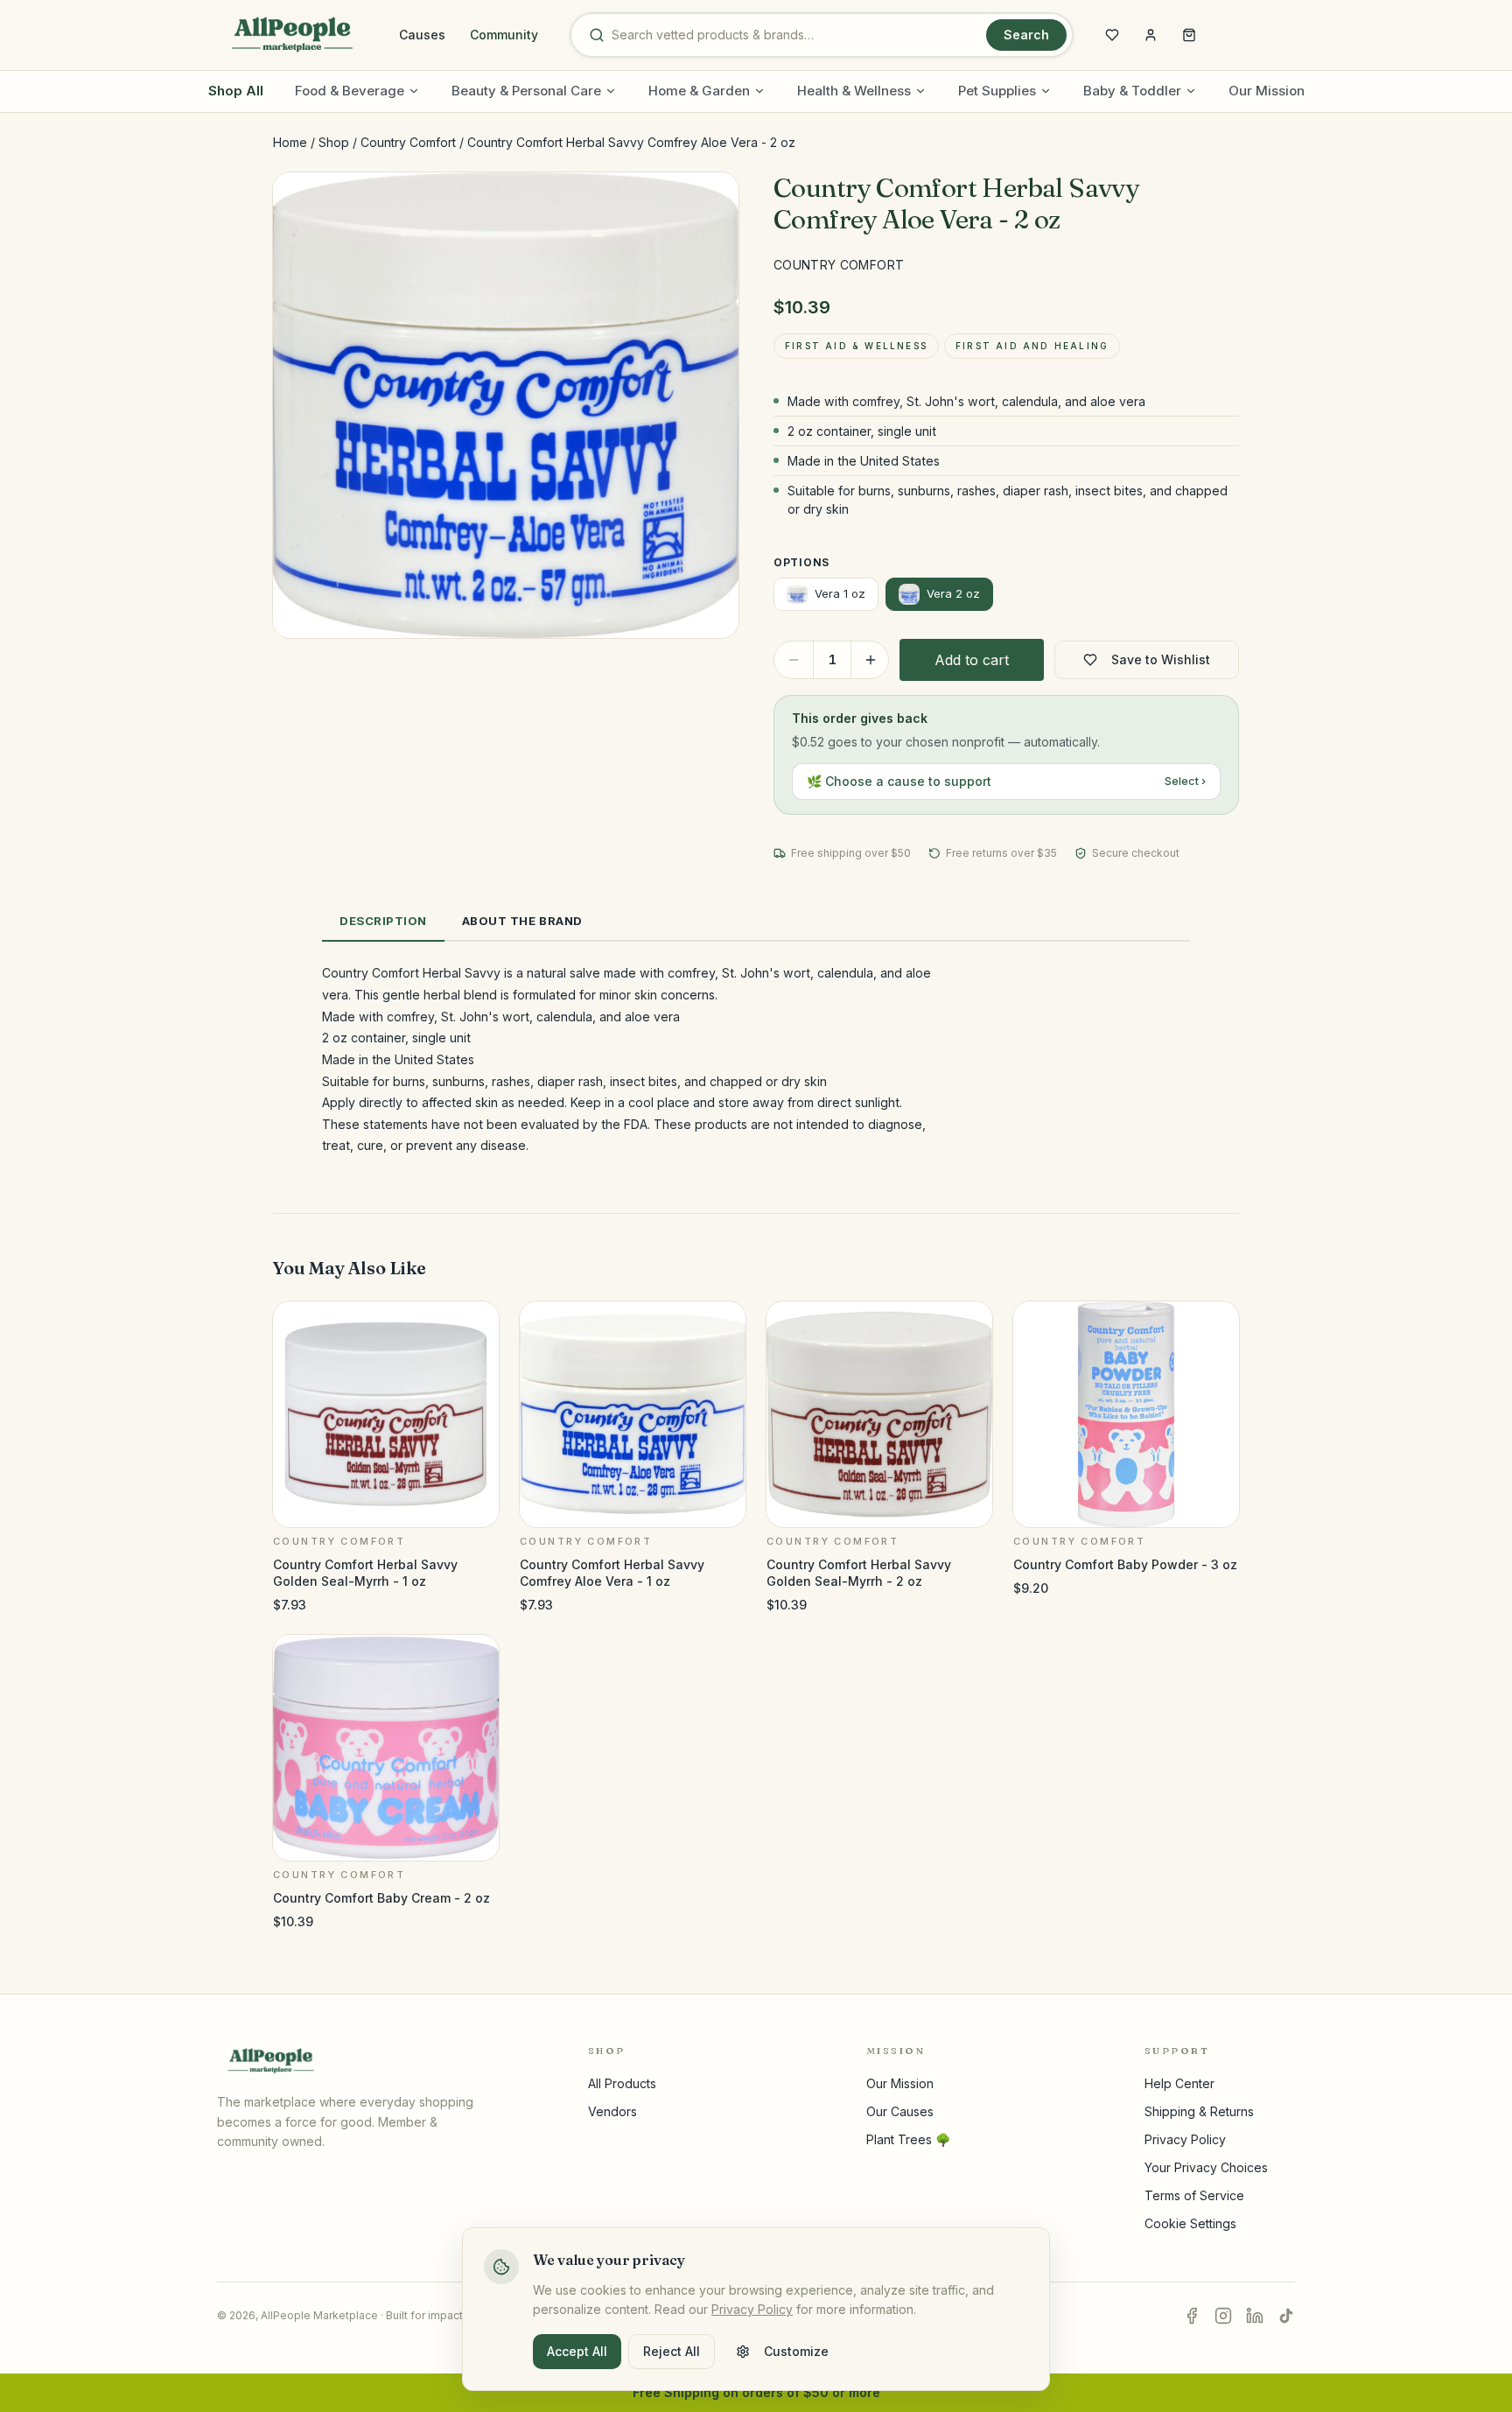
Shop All (236, 91)
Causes (422, 35)
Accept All (577, 2351)
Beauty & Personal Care (526, 91)
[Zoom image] (710, 200)
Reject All (672, 2351)
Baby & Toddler (1132, 91)
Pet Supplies (997, 91)
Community (504, 35)
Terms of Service (1194, 2195)
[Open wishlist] (1112, 35)
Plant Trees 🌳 (908, 2139)
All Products (622, 2083)
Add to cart (972, 660)
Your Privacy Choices (1206, 2167)
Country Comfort (408, 142)
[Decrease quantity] (794, 660)
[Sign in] (1151, 35)
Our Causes (900, 2111)
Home (290, 142)
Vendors (612, 2111)
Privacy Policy (1185, 2139)
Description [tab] (383, 921)
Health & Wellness (854, 91)
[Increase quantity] (871, 660)
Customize (796, 2351)
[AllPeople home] (292, 35)
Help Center (1179, 2083)
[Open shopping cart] (1189, 35)
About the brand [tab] (522, 921)
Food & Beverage (350, 91)
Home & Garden (699, 91)
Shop (334, 142)
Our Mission (1267, 91)
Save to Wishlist (1161, 659)
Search (1026, 35)
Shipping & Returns (1199, 2111)
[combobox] (795, 35)
